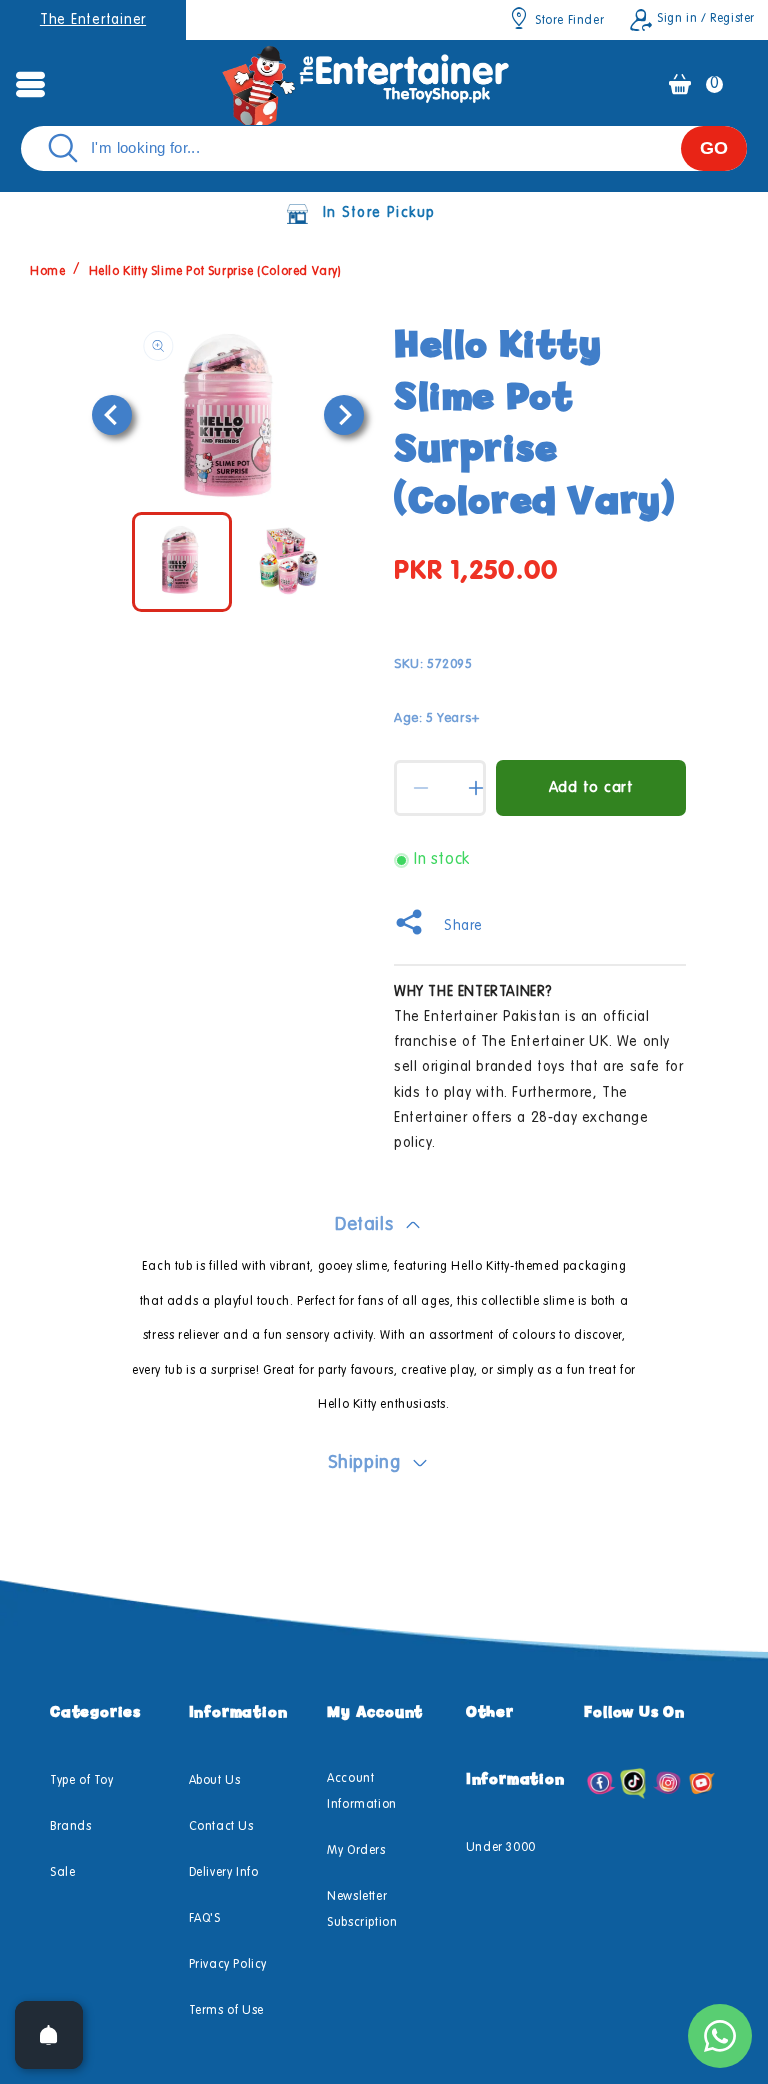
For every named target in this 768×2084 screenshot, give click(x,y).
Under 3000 (501, 1848)
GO (714, 148)
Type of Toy (82, 1781)
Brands (71, 1827)
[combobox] (384, 148)
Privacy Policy (228, 1965)
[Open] (49, 2035)
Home (47, 272)
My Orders (356, 1851)
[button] (30, 84)
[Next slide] (344, 415)
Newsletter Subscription (362, 1910)
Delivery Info (224, 1873)
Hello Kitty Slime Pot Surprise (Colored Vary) (215, 272)
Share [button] (463, 926)
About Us (215, 1781)
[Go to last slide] (112, 415)
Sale (62, 1873)
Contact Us (221, 1827)
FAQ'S (205, 1919)
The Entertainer (93, 20)
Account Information (362, 1792)
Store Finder (569, 21)
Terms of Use (226, 2011)
